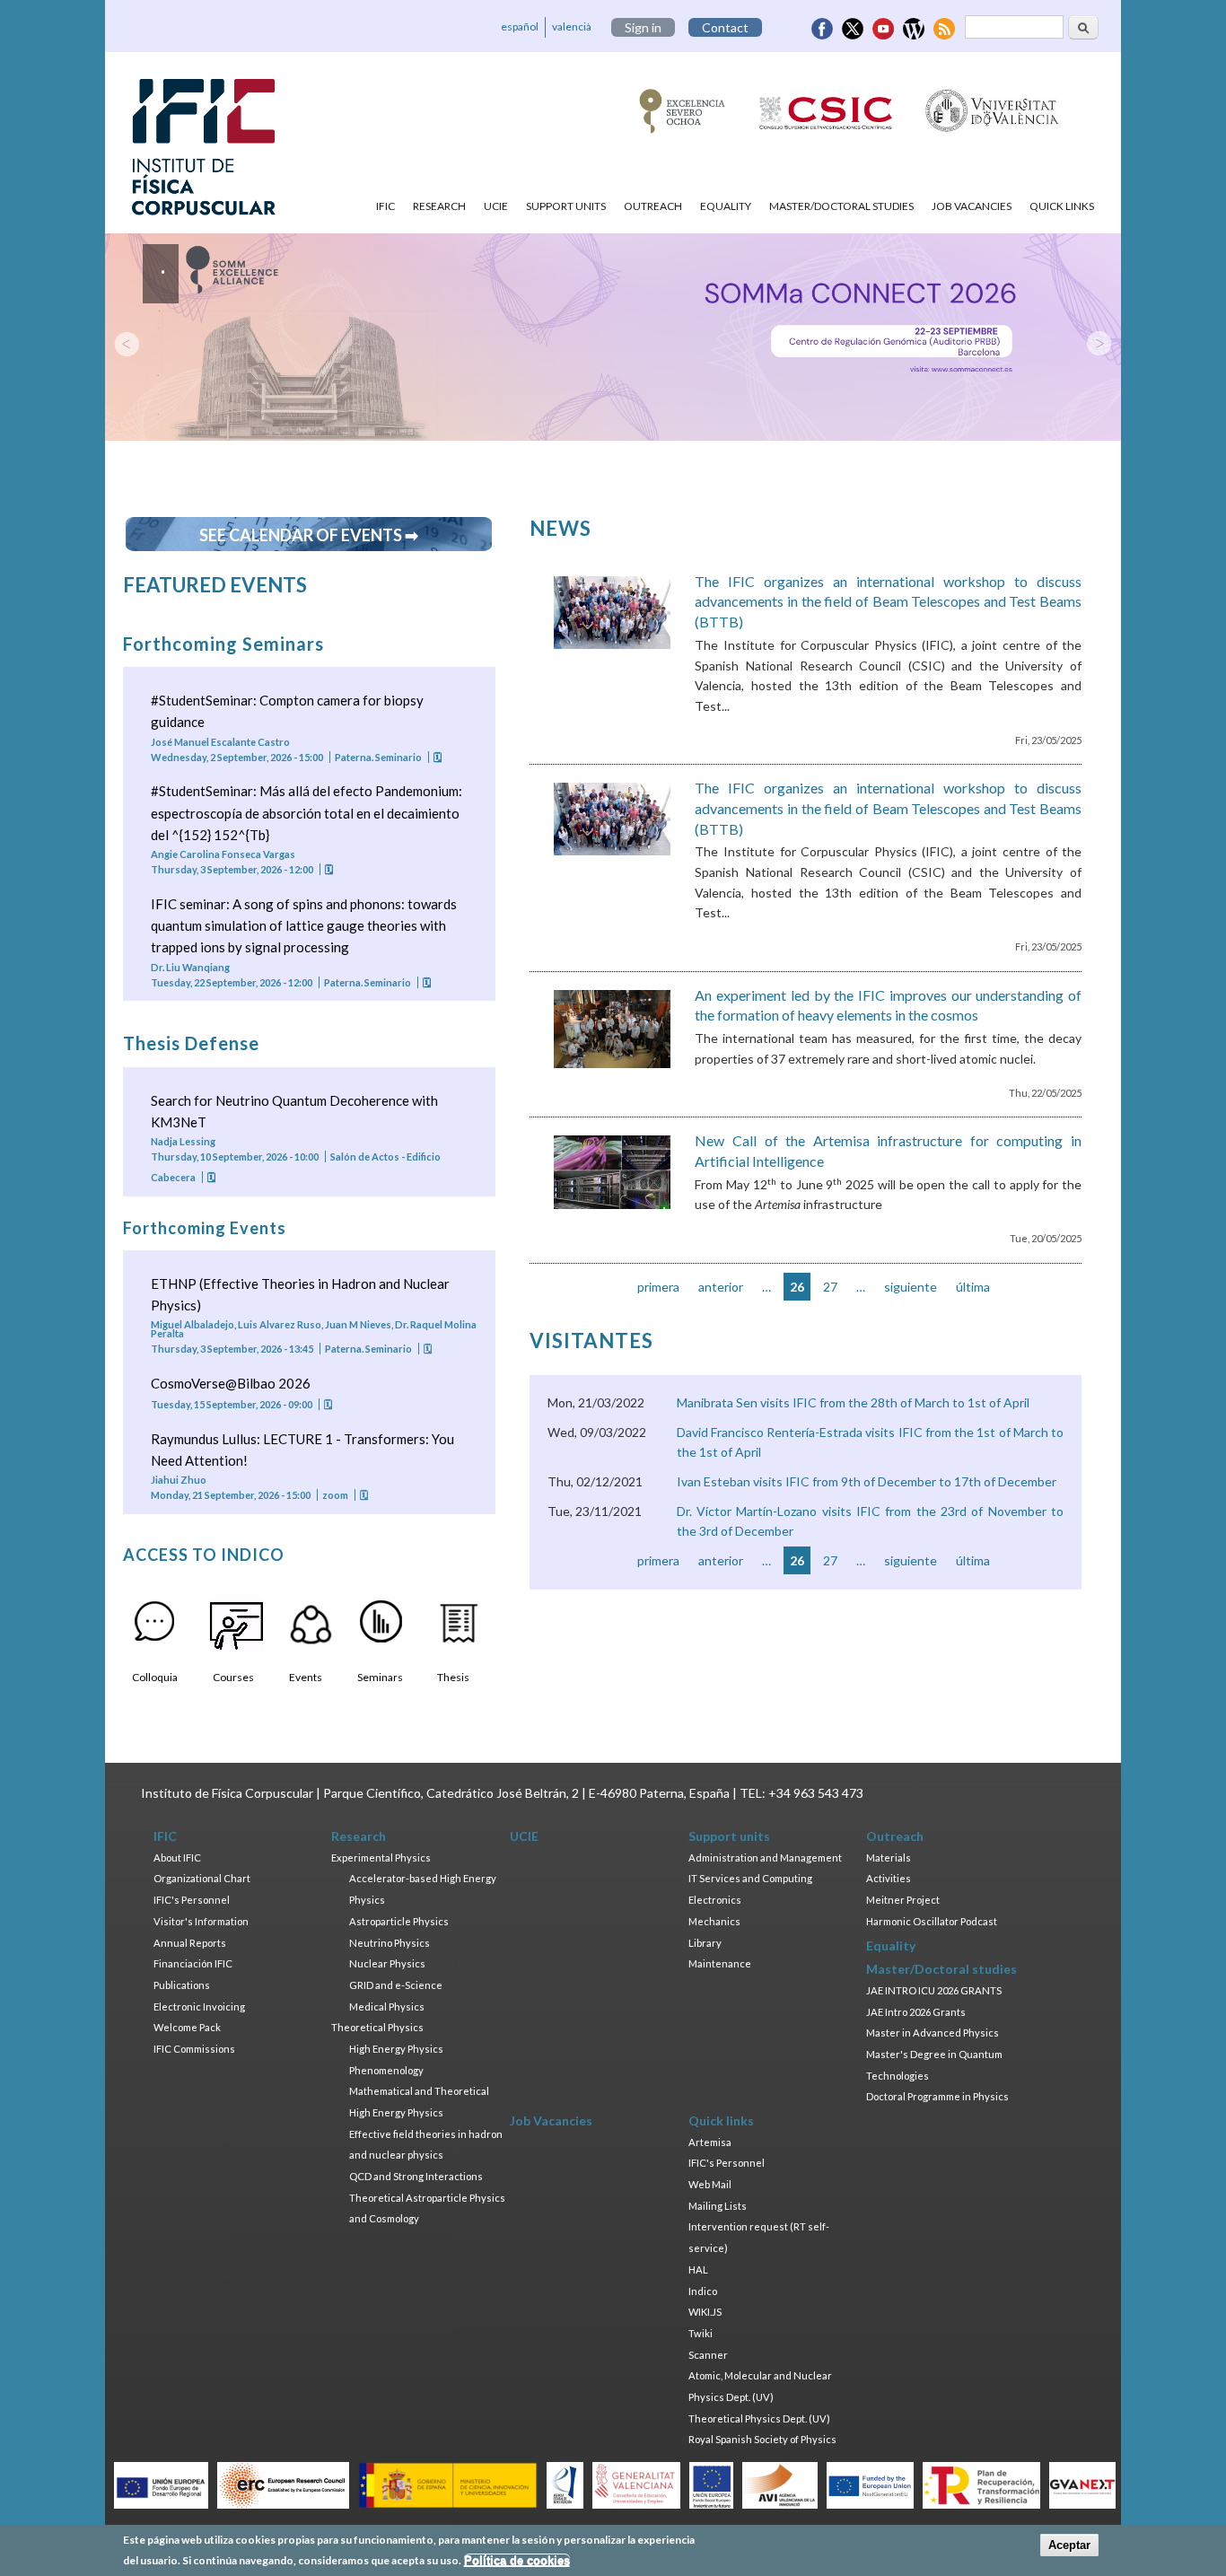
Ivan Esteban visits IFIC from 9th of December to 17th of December (867, 1481)
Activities (889, 1878)
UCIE (496, 206)
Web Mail (710, 2184)
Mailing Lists (718, 2206)
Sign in (643, 27)
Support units (566, 206)
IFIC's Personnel (192, 1900)
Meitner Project (903, 1900)
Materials (889, 1858)
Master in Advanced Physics (933, 2033)
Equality (726, 206)
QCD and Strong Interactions (416, 2176)
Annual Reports (190, 1943)
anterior (721, 1287)
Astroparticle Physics (399, 1921)
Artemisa (710, 2142)
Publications (182, 1985)
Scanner (708, 2355)
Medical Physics (387, 2006)
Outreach (653, 206)
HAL (698, 2269)
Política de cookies (517, 2560)
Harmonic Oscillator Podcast (932, 1921)
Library (705, 1943)
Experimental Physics (381, 1858)
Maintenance (720, 1963)
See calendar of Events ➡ (309, 535)
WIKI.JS (705, 2312)
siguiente (911, 1287)
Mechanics (714, 1921)
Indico (703, 2291)
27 (830, 1287)
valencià (572, 26)
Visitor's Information (201, 1921)
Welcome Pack (187, 2027)
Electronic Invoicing (199, 2006)
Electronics (715, 1900)
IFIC (385, 206)
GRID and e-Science (396, 1985)
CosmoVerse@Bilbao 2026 (231, 1383)
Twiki (701, 2333)
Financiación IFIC (193, 1963)
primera (658, 1287)
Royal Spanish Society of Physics (762, 2439)
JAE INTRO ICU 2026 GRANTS (934, 1990)
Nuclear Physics (387, 1963)
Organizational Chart (202, 1878)
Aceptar (1069, 2545)
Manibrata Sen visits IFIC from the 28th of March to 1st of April (853, 1402)
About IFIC (177, 1858)
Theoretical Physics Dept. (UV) (759, 2418)
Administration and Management (765, 1858)
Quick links (1062, 206)
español (520, 26)
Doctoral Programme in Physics (937, 2096)
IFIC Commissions (194, 2049)
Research (439, 206)
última (973, 1287)
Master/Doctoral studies (841, 206)
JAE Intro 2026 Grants (916, 2012)
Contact (725, 27)
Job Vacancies (972, 206)
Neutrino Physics (390, 1943)
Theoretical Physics (377, 2027)
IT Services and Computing (750, 1878)
